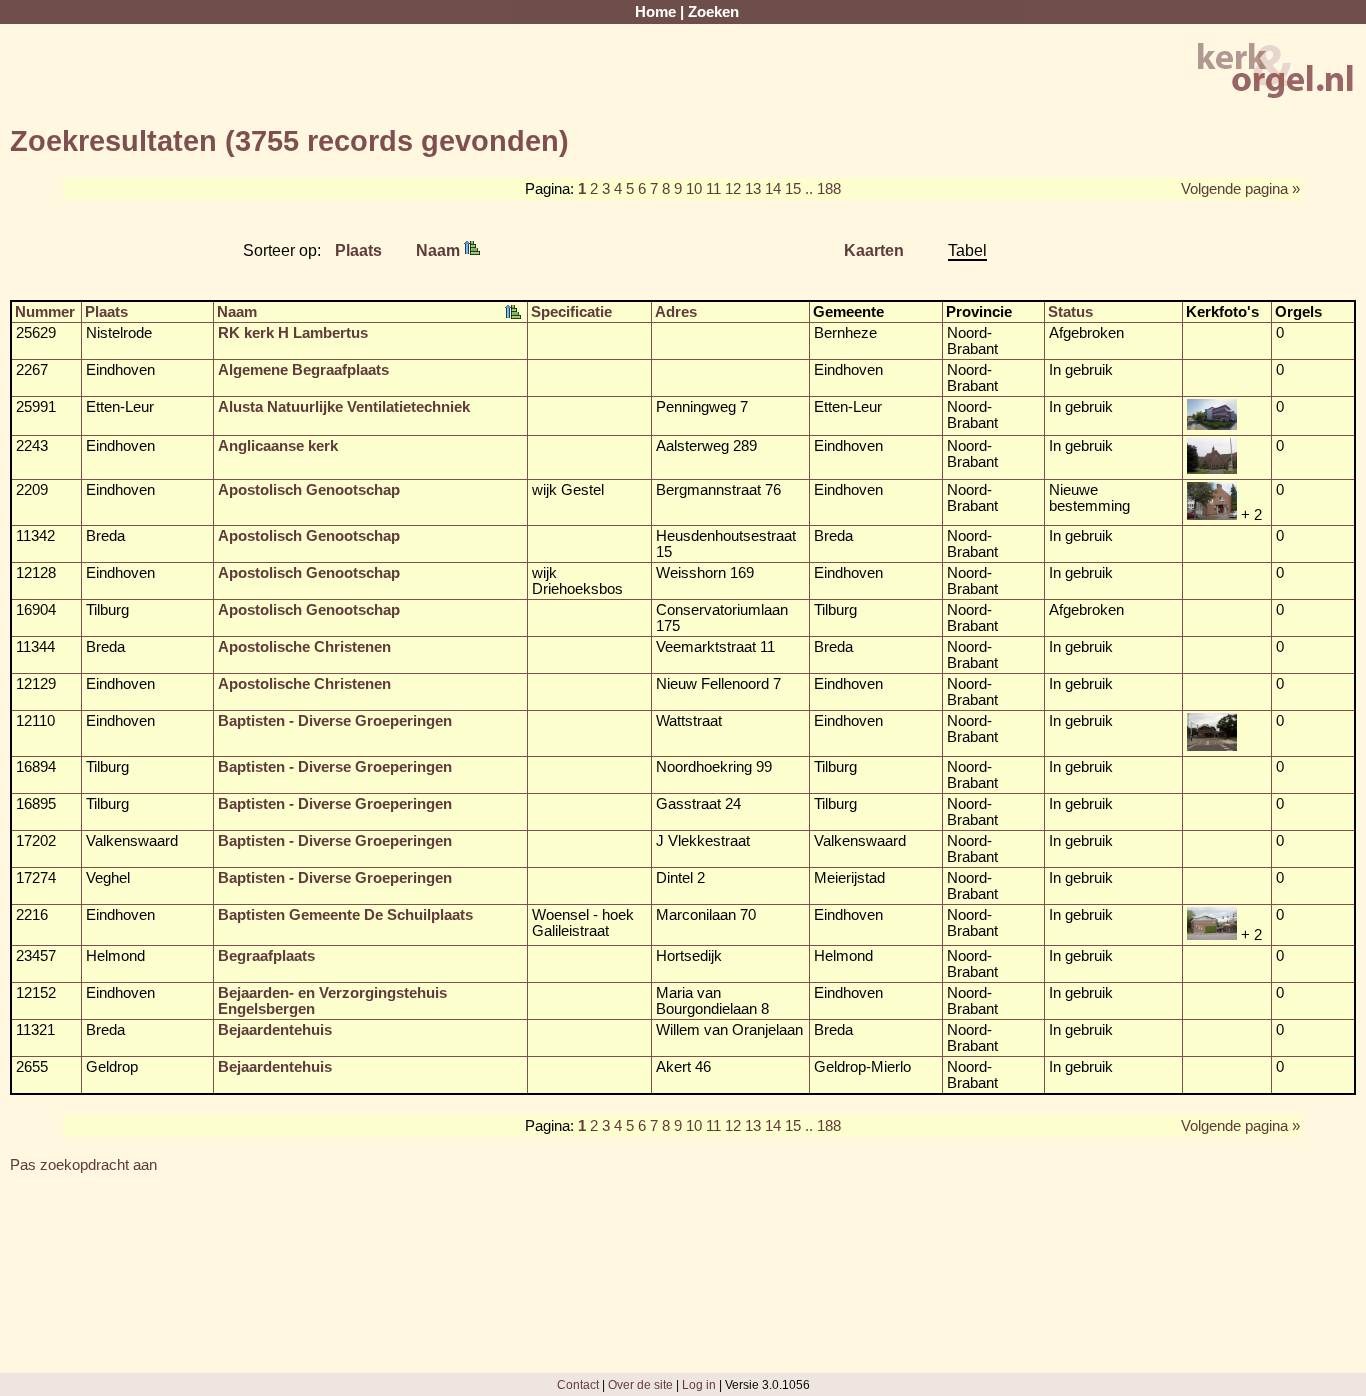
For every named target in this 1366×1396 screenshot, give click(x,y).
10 (694, 189)
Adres (676, 312)
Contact (578, 1384)
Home (655, 12)
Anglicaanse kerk (278, 446)
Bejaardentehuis (275, 1030)
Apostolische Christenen (304, 647)
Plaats (358, 250)
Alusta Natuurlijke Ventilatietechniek (344, 407)
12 (733, 189)
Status (1070, 312)
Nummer (45, 312)
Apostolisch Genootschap (309, 490)
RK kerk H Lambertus (293, 333)
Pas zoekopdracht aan (83, 1165)
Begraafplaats (266, 956)
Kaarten (874, 250)
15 (793, 189)
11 (713, 189)
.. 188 (823, 189)
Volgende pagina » (1240, 189)
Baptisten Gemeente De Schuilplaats (345, 915)
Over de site (640, 1384)
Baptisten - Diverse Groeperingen (335, 721)
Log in (699, 1384)
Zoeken (713, 12)
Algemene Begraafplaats (303, 370)
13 (753, 189)
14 (773, 189)
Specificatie (571, 312)
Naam (440, 250)
